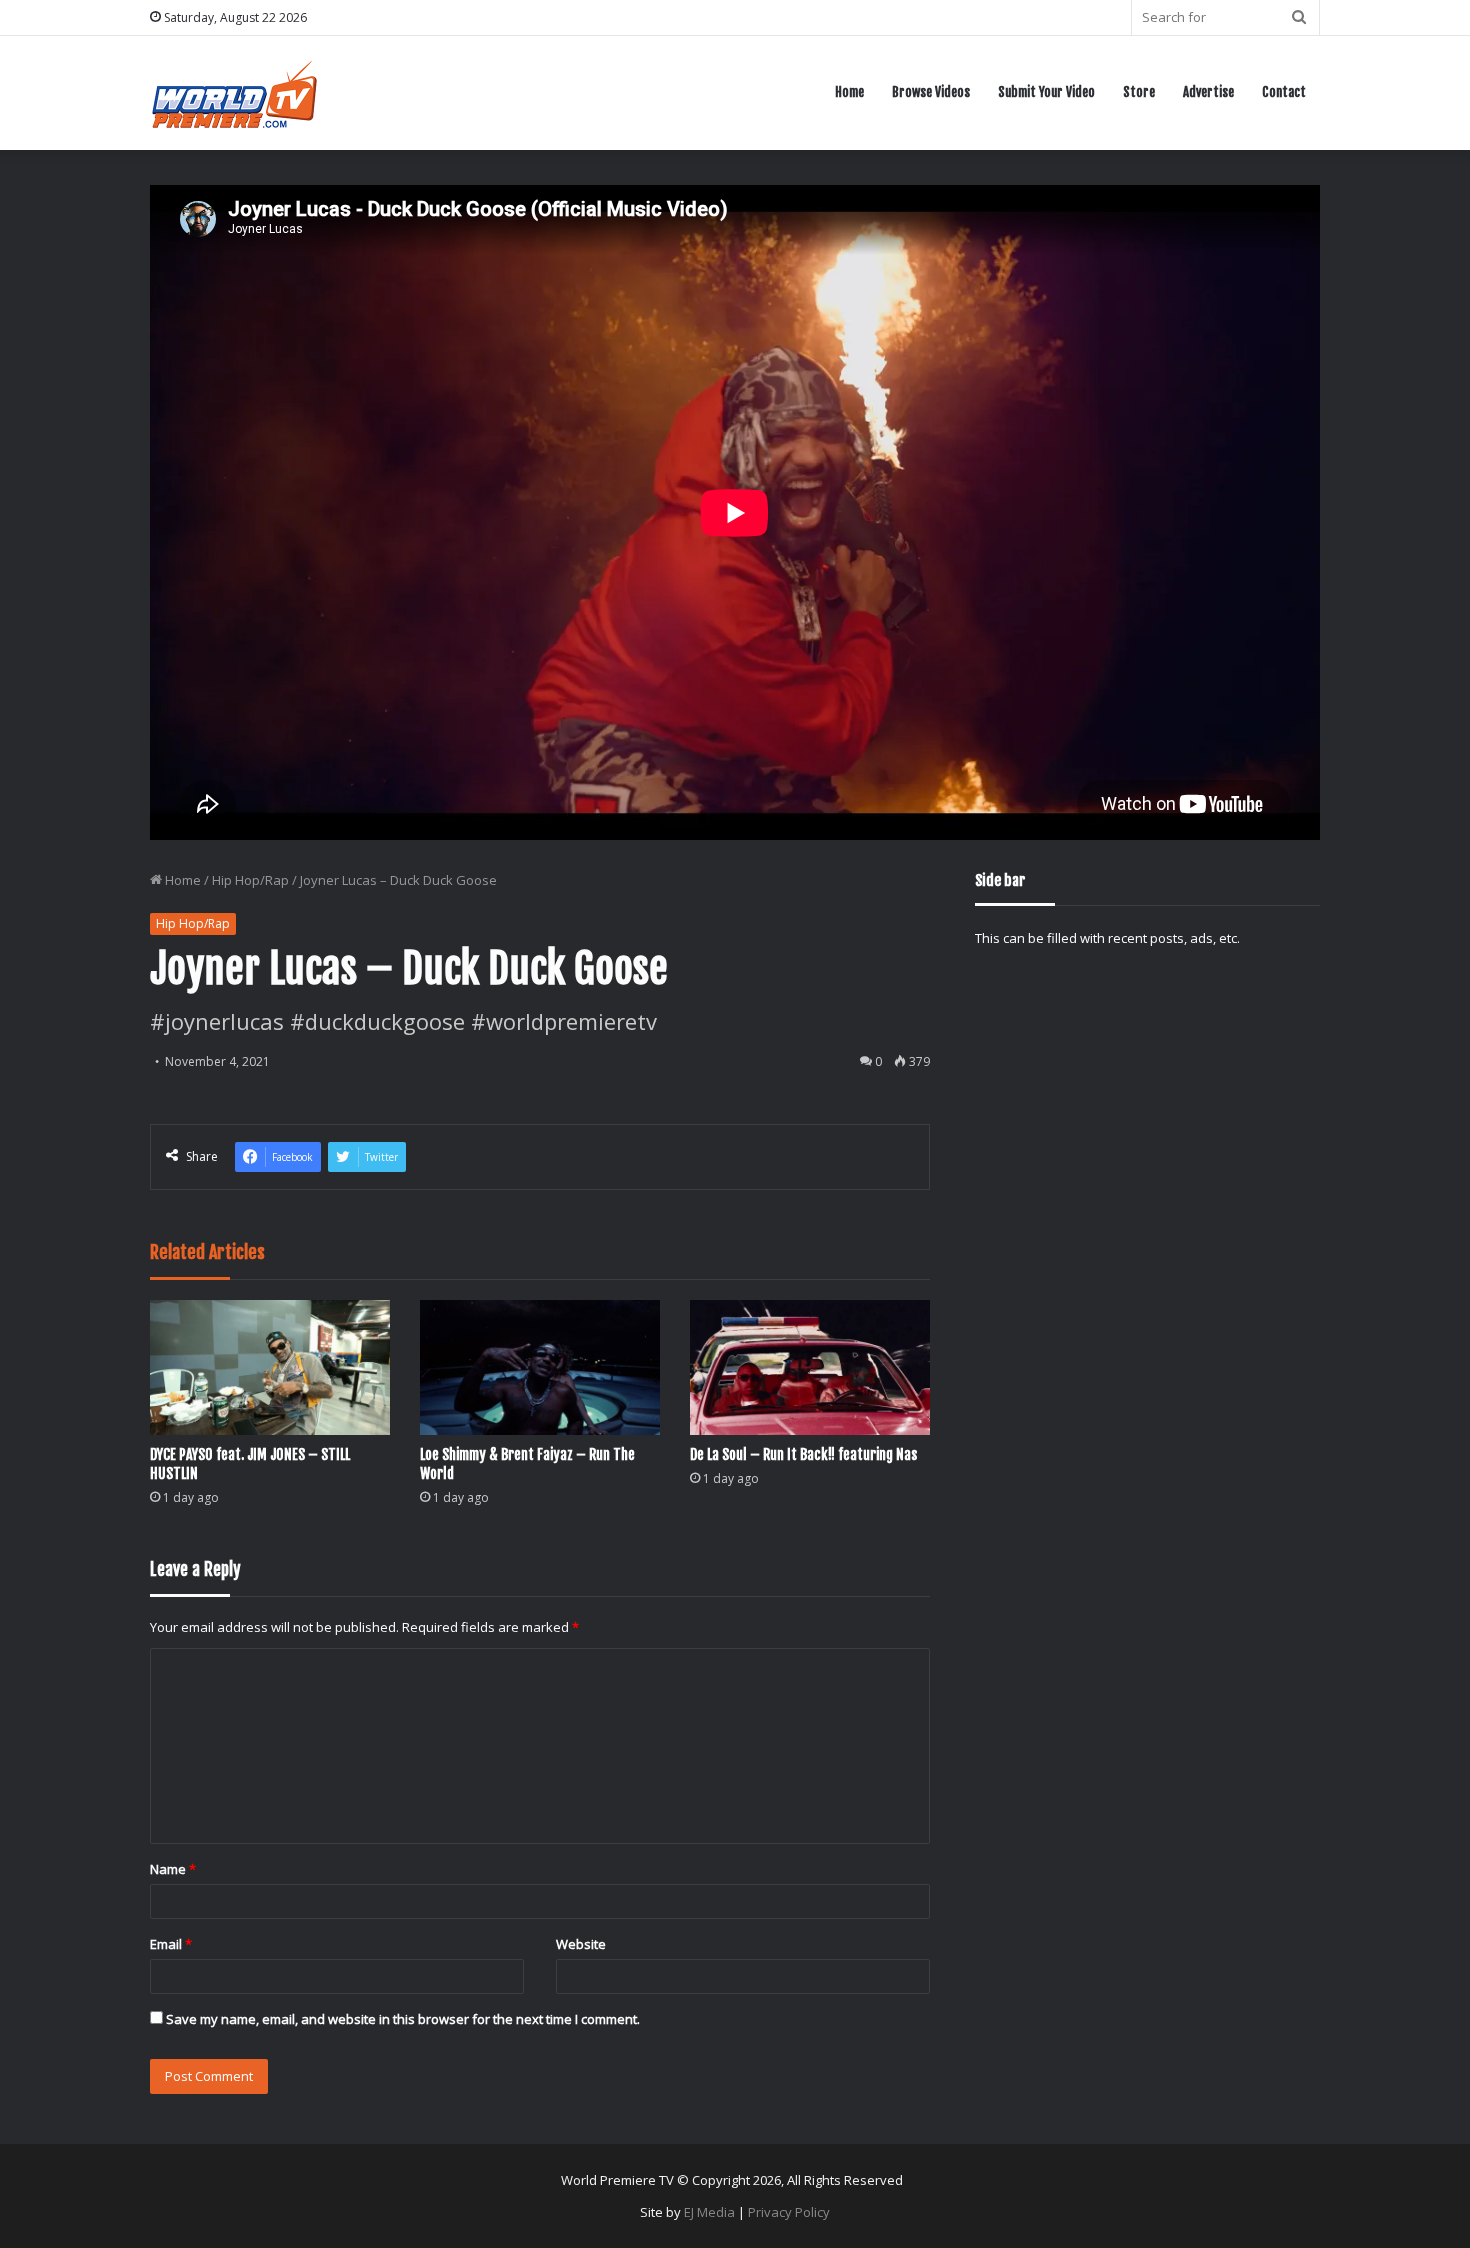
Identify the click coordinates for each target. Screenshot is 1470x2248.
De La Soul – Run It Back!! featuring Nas (803, 1454)
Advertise (1208, 92)
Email (171, 1944)
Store (1139, 92)
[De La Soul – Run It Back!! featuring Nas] (810, 1367)
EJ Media (709, 2212)
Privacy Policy (789, 2212)
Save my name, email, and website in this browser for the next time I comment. (403, 2019)
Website (581, 1944)
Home (849, 92)
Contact (1284, 92)
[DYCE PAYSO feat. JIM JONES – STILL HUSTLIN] (270, 1367)
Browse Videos (931, 92)
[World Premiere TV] (234, 92)
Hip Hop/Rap (250, 880)
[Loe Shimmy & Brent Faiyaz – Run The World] (540, 1367)
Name (173, 1869)
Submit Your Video (1046, 92)
